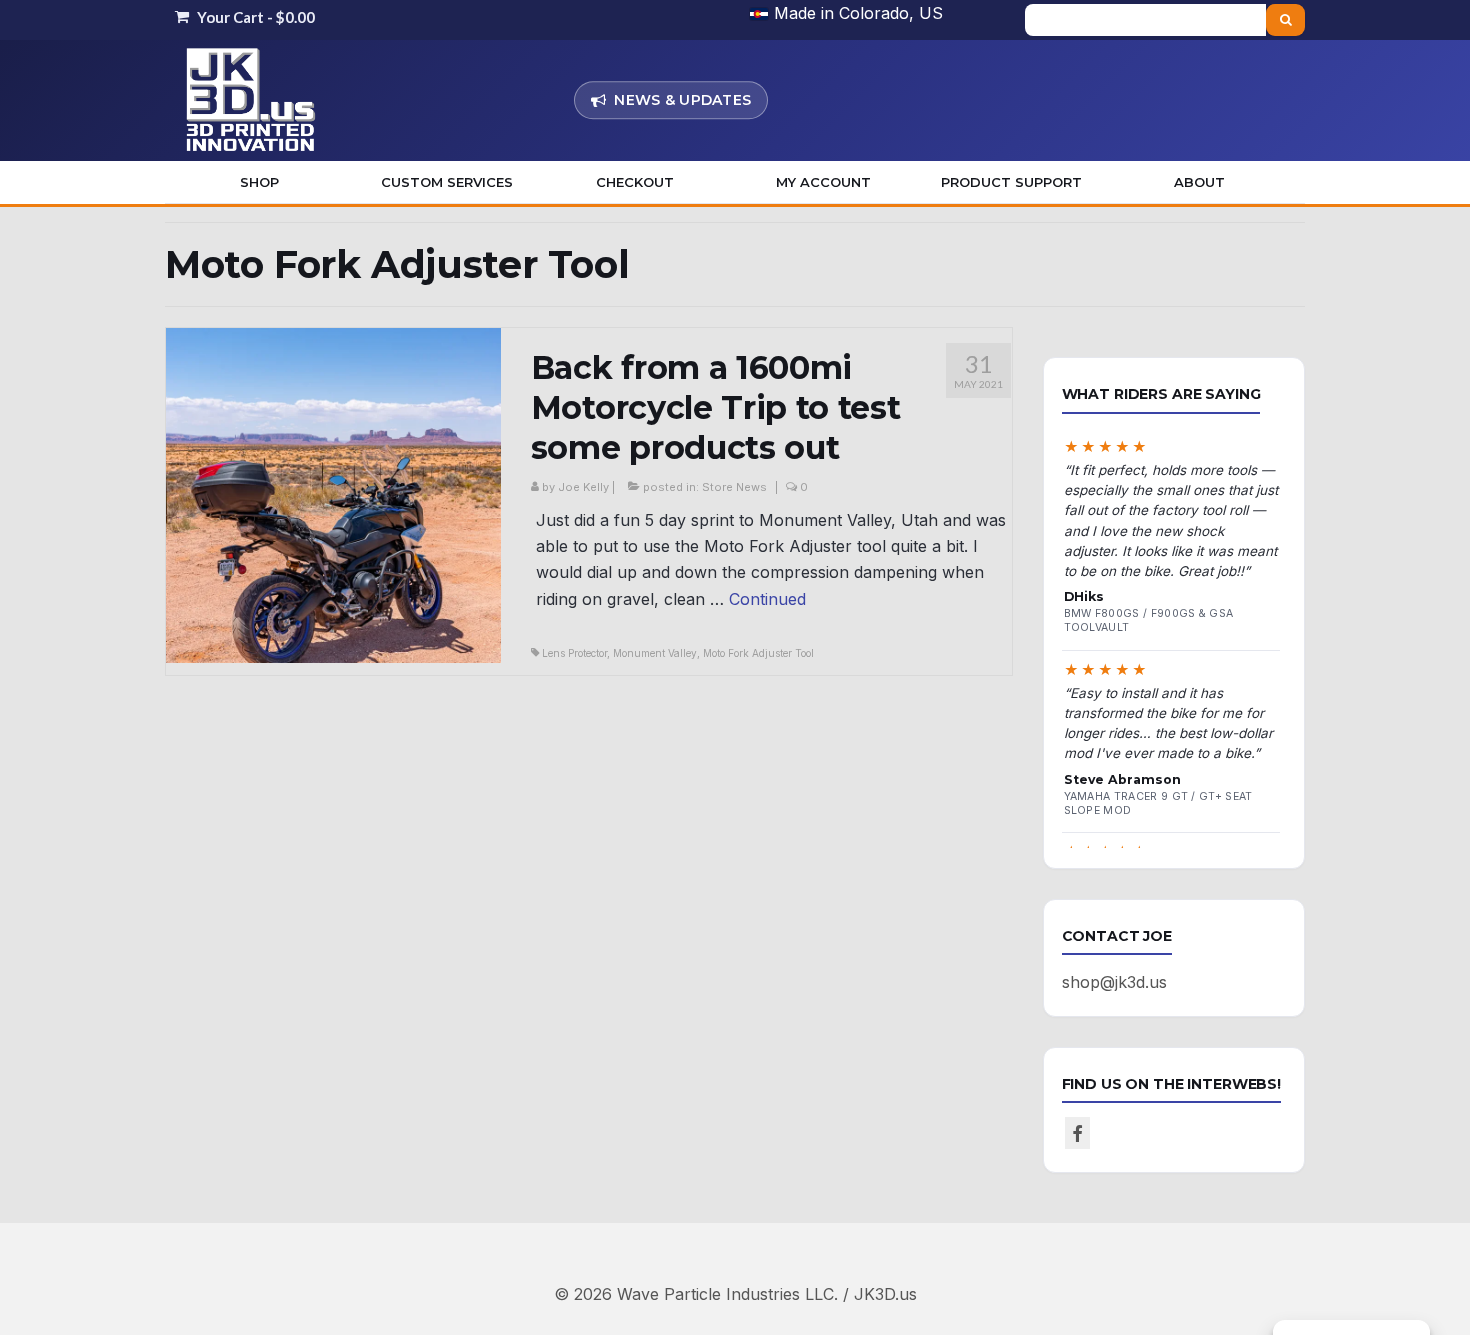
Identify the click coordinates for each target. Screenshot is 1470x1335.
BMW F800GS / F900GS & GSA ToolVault (1149, 620)
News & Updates (682, 100)
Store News (734, 487)
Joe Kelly (583, 487)
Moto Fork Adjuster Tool (758, 653)
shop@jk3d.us (1114, 982)
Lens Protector (574, 653)
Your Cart (254, 17)
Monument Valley (655, 653)
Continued (767, 599)
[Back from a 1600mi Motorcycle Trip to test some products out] (333, 494)
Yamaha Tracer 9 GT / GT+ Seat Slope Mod (1158, 803)
